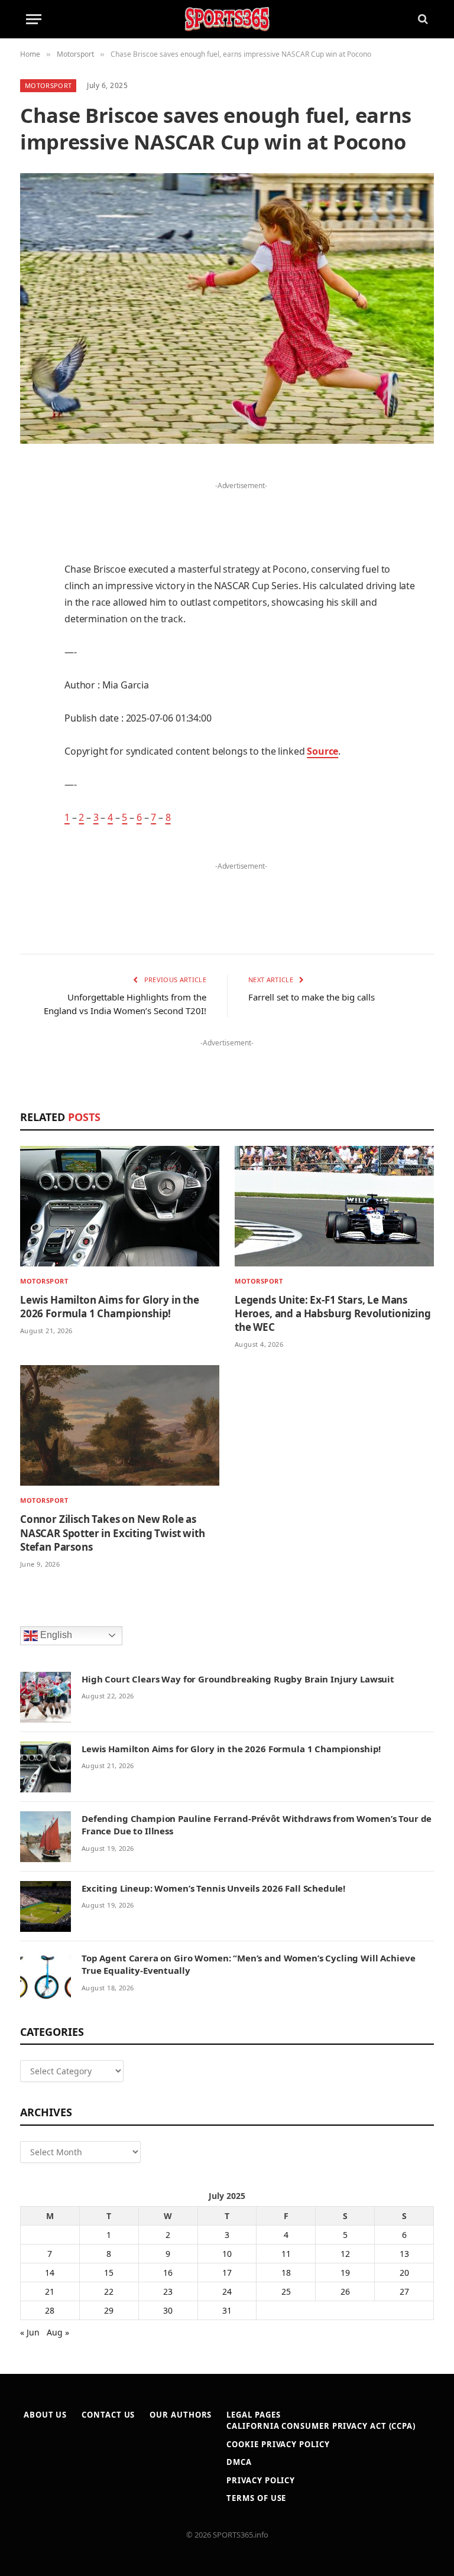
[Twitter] (32, 532)
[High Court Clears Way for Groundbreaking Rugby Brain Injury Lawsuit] (46, 1697)
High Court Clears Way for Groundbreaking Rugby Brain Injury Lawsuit (238, 1679)
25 (286, 2291)
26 (345, 2291)
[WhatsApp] (32, 773)
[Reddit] (32, 683)
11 (286, 2254)
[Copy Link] (32, 803)
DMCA (239, 2462)
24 (227, 2291)
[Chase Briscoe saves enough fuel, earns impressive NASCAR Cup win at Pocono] (227, 308)
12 (345, 2254)
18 (286, 2273)
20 (404, 2273)
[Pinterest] (32, 592)
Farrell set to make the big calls (312, 997)
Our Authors (181, 2415)
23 (168, 2291)
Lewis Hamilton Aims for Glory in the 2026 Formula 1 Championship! (110, 1307)
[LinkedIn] (32, 562)
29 (109, 2310)
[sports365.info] (227, 19)
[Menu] (34, 19)
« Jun (30, 2332)
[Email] (32, 622)
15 (109, 2273)
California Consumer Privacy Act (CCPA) (321, 2426)
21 (50, 2291)
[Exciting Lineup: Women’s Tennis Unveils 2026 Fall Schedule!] (46, 1906)
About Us (45, 2415)
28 (50, 2310)
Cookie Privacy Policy (278, 2444)
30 (168, 2310)
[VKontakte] (32, 713)
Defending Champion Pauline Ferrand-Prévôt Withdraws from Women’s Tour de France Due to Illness (257, 1825)
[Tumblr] (32, 652)
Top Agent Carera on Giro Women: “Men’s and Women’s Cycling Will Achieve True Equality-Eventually (248, 1964)
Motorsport (48, 85)
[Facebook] (32, 502)
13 (404, 2254)
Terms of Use (256, 2498)
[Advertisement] (241, 511)
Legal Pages (253, 2415)
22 (109, 2291)
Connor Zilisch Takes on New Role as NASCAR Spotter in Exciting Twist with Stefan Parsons (113, 1533)
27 (404, 2291)
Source (322, 751)
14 (50, 2273)
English (55, 1635)
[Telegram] (32, 743)
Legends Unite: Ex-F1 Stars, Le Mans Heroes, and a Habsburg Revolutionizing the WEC (333, 1313)
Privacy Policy (261, 2480)
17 (227, 2273)
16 (168, 2273)
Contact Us (108, 2415)
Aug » (58, 2332)
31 (227, 2310)
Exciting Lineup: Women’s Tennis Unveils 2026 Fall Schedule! (213, 1888)
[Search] (422, 19)
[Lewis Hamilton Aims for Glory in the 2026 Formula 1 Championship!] (120, 1206)
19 (345, 2273)
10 (227, 2254)
